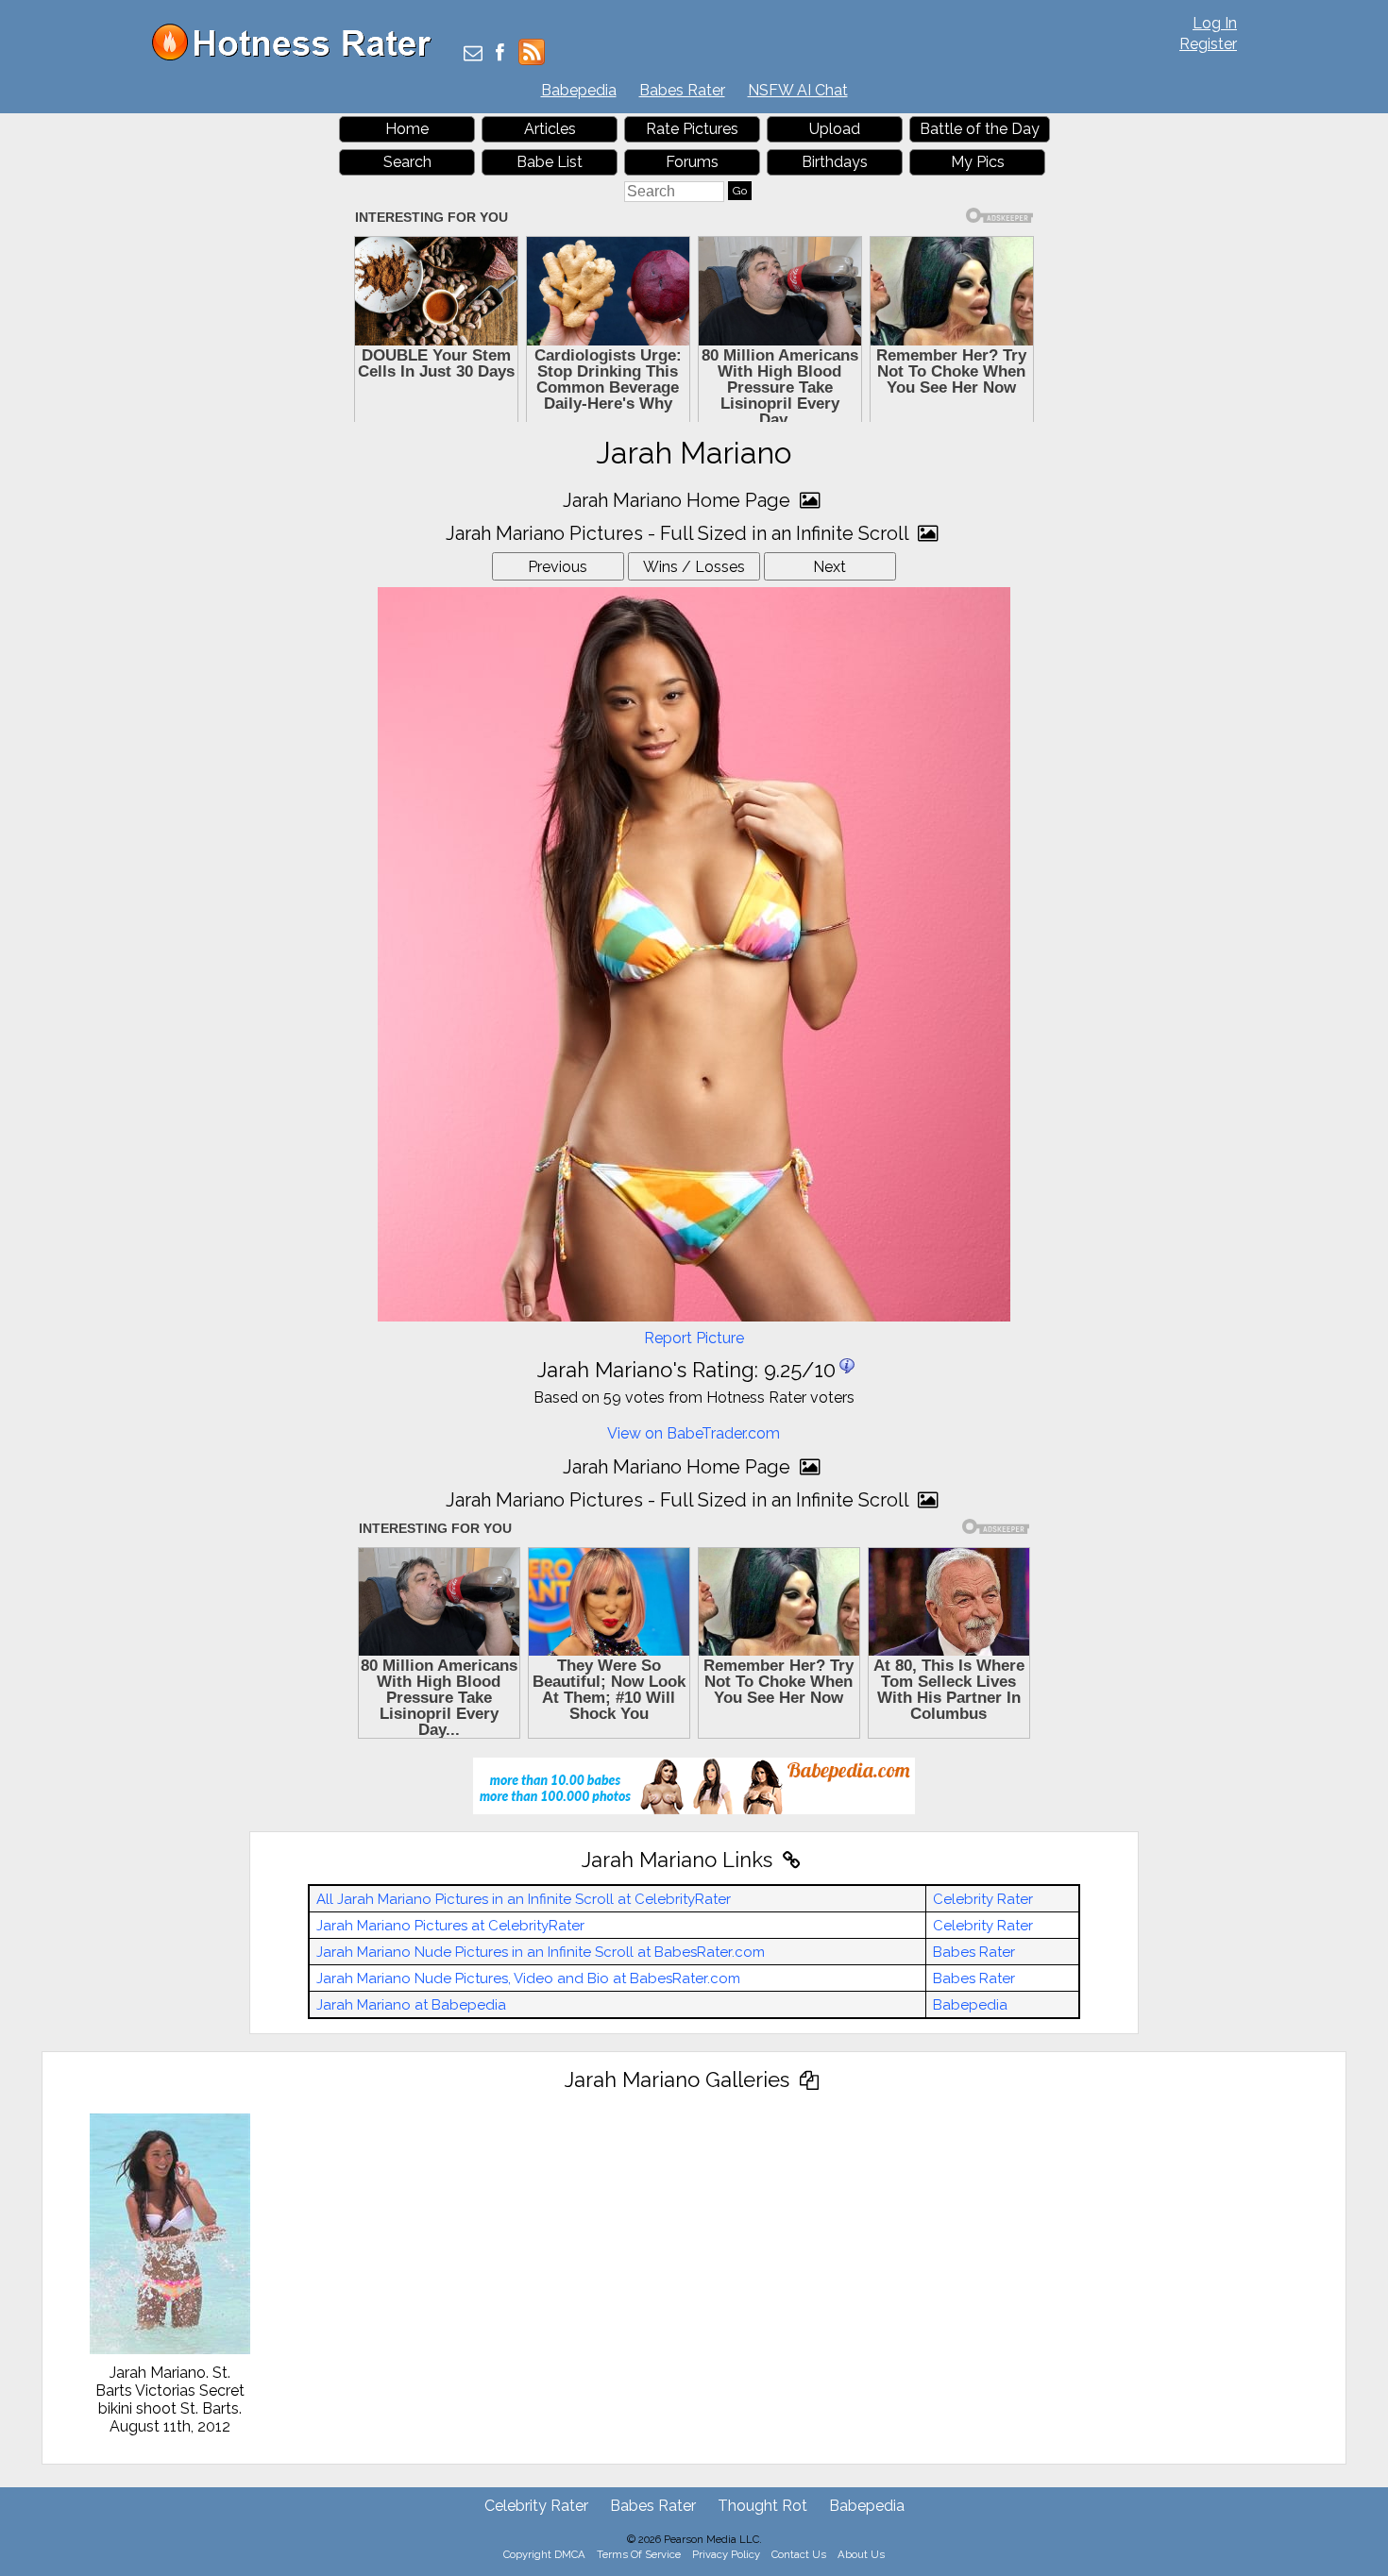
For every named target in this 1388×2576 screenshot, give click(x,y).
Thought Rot (762, 2506)
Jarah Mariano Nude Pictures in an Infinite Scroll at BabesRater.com (541, 1952)
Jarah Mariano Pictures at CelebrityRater (450, 1926)
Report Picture (694, 1338)
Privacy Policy (726, 2554)
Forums (692, 162)
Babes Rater (682, 90)
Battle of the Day (980, 129)
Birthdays (835, 162)
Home (407, 129)
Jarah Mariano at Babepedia (411, 2005)
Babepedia (579, 90)
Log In (1215, 23)
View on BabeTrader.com (694, 1433)
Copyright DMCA (544, 2554)
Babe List (550, 162)
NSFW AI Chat (798, 90)
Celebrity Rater (983, 1899)
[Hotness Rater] (298, 56)
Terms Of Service (639, 2554)
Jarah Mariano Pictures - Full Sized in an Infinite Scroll (679, 533)
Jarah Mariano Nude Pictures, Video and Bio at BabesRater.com (528, 1978)
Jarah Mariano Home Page (679, 500)
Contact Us (799, 2554)
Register (1208, 44)
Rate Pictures (692, 129)
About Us (861, 2554)
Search (407, 162)
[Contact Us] (473, 54)
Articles (550, 129)
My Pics (978, 162)
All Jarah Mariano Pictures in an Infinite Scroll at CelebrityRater (524, 1899)
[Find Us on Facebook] (500, 54)
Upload (835, 129)
